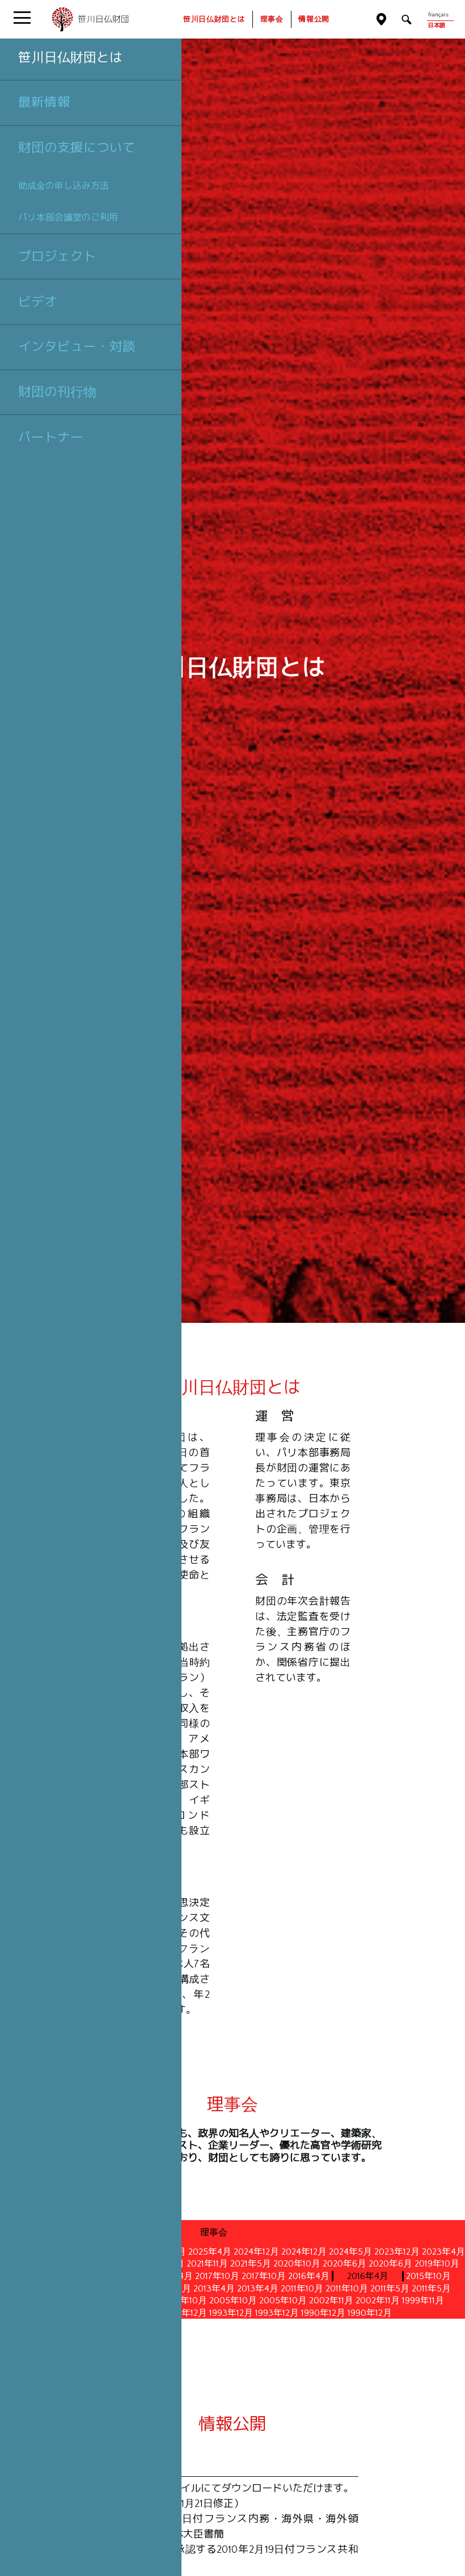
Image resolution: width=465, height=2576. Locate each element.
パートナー (51, 437)
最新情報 (44, 102)
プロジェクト (57, 256)
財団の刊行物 (57, 392)
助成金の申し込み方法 (64, 186)
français (438, 15)
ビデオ (38, 302)
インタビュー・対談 (77, 346)
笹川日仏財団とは (70, 57)
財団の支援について (77, 147)
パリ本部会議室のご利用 (68, 217)
